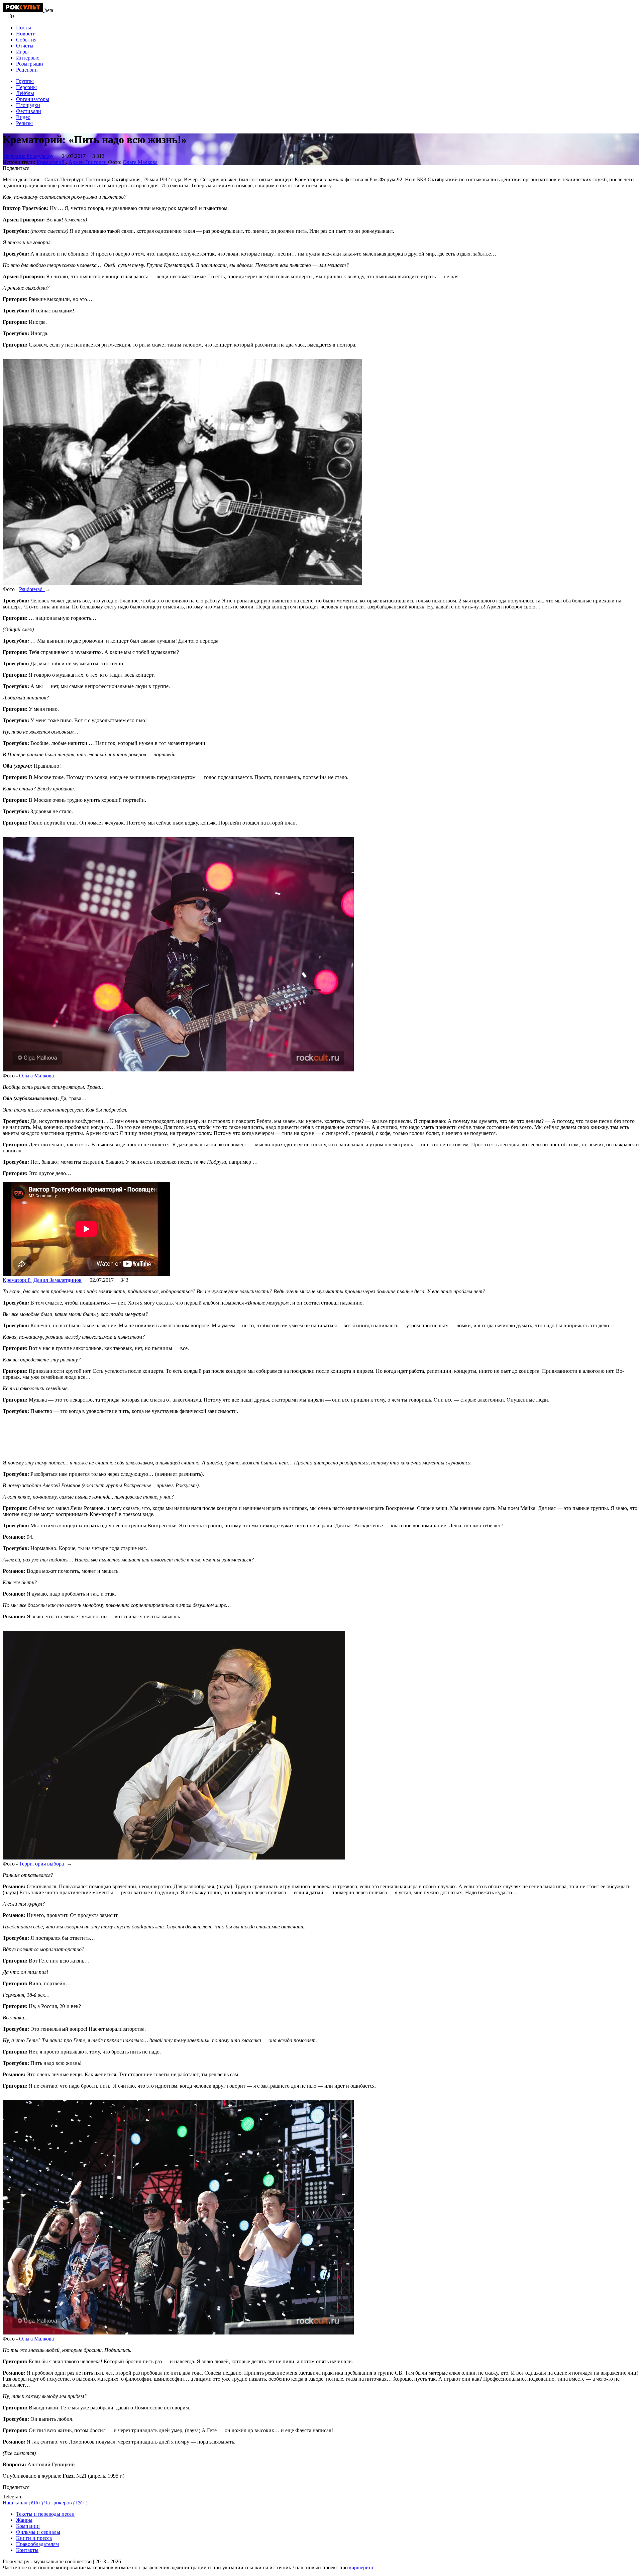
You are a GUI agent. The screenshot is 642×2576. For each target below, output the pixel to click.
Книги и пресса (34, 2538)
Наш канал (23, 2503)
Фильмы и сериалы (38, 2532)
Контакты (27, 2550)
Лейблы (25, 93)
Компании (28, 2526)
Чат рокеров (66, 2503)
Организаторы (33, 99)
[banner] (24, 10)
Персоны (26, 87)
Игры (22, 52)
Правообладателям (37, 2544)
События (26, 40)
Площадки (28, 105)
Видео (23, 117)
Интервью (28, 58)
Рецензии (27, 70)
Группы (25, 81)
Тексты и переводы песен (45, 2514)
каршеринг (362, 2567)
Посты (24, 28)
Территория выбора (43, 1864)
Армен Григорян (88, 162)
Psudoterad (32, 589)
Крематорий (51, 162)
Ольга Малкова (140, 162)
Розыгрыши (30, 64)
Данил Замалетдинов (58, 1280)
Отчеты (25, 46)
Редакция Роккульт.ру (29, 156)
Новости (26, 34)
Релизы (24, 123)
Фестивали (29, 111)
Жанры (24, 2520)
